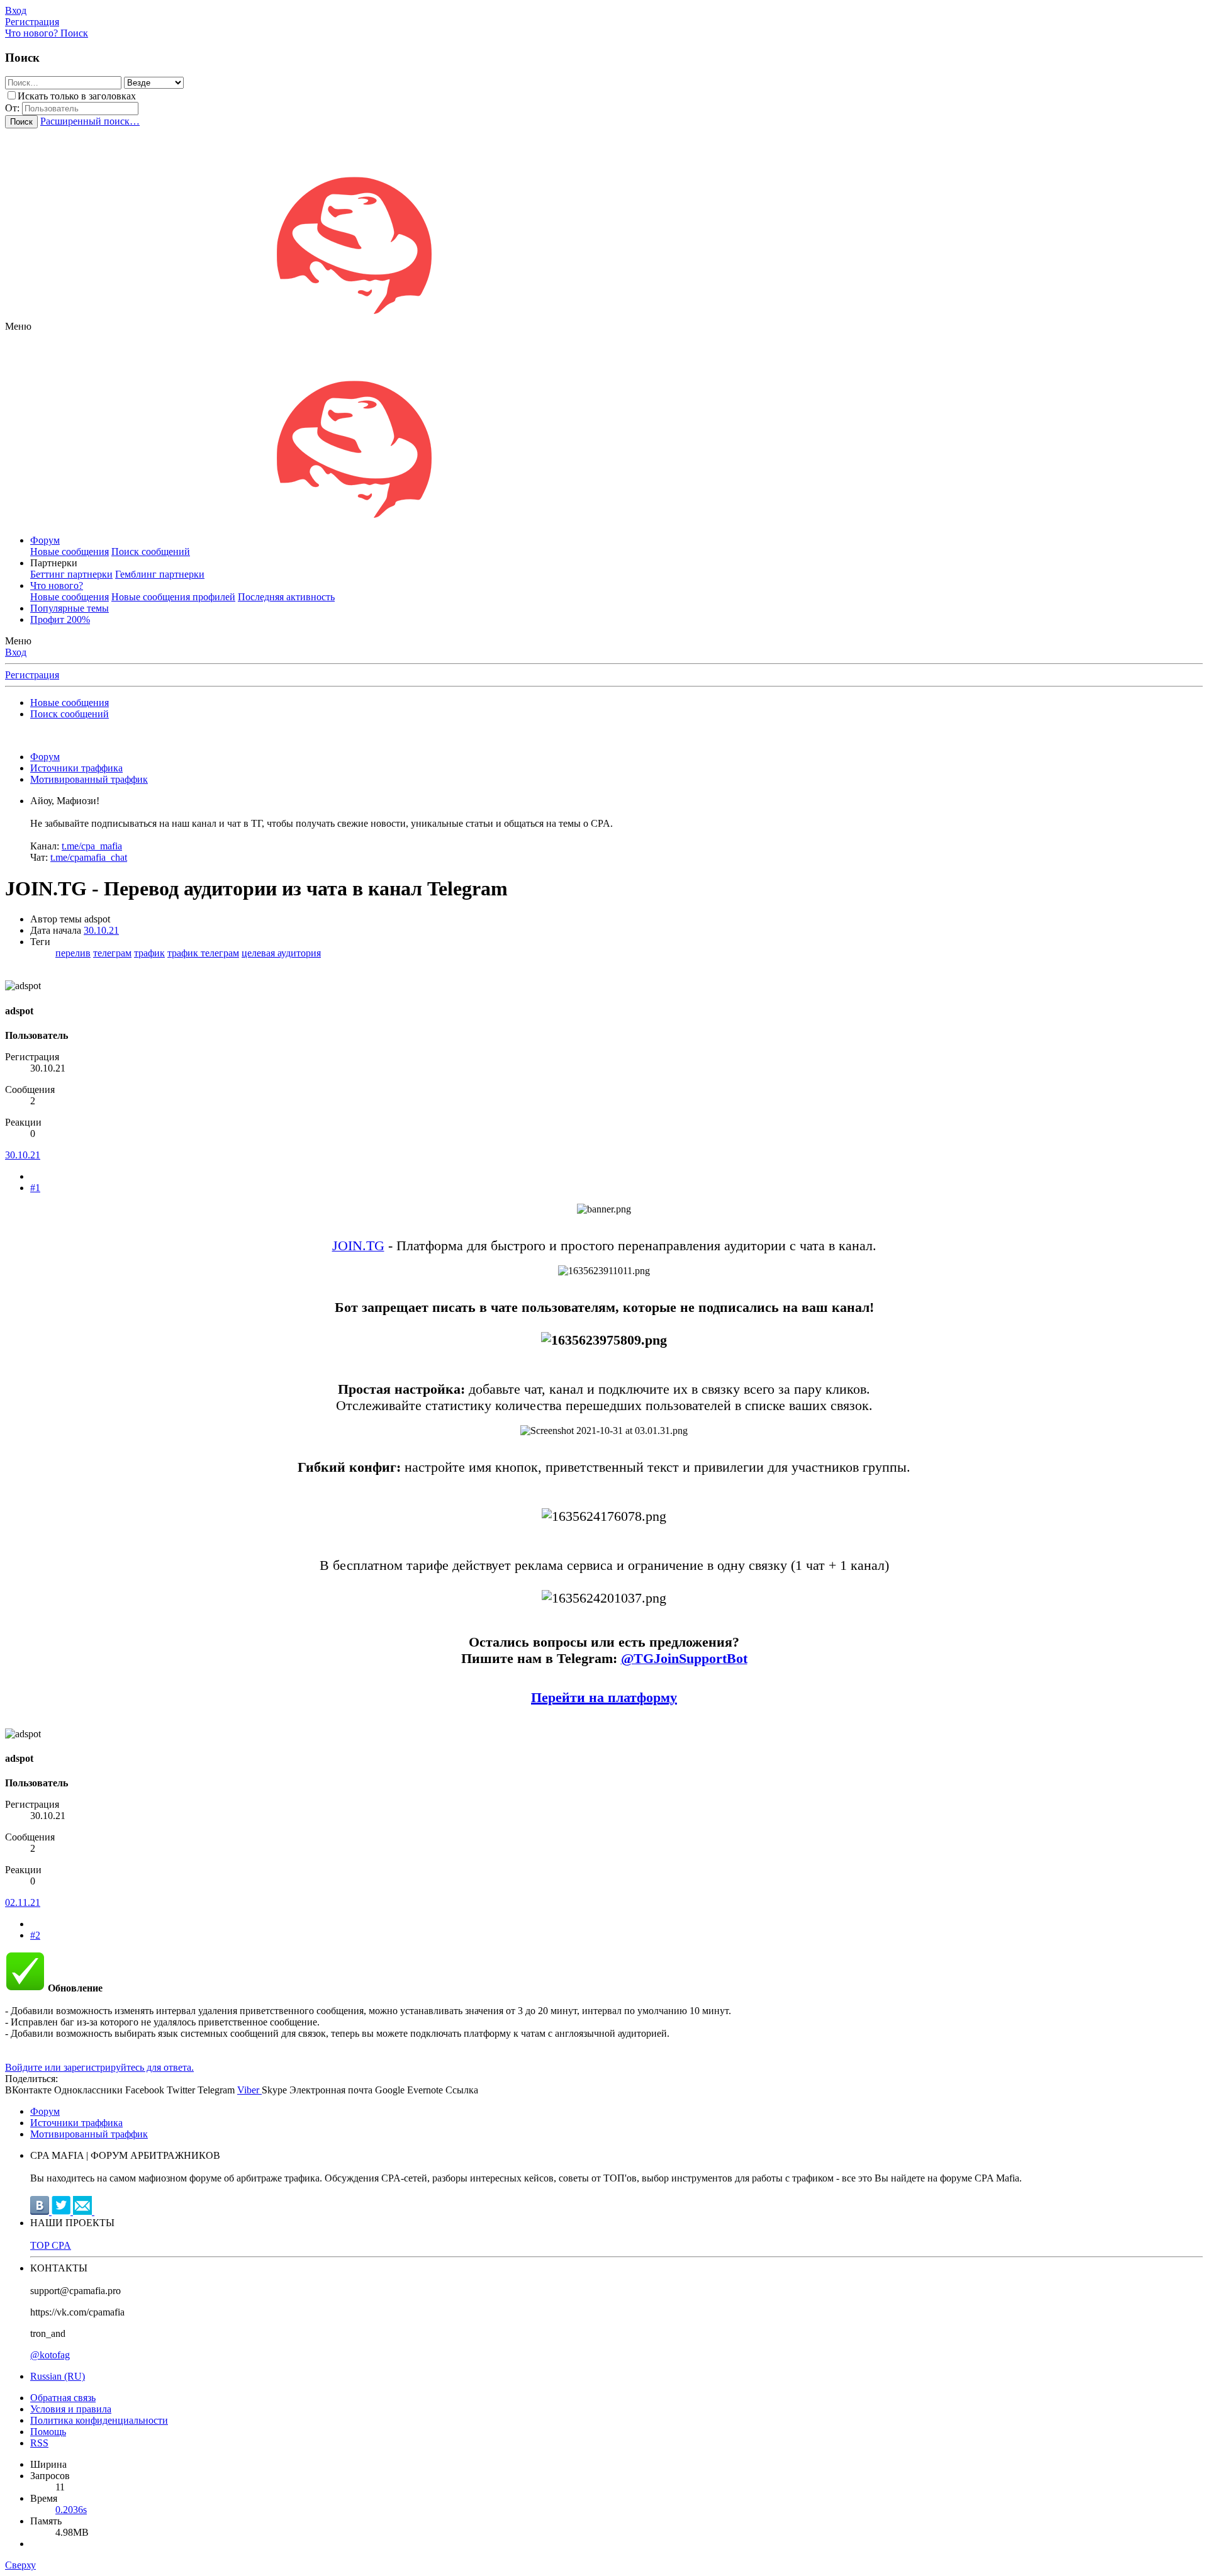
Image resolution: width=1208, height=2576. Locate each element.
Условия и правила (71, 2409)
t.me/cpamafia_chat (89, 857)
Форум (45, 540)
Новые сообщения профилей (173, 597)
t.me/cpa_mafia (92, 846)
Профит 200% (60, 619)
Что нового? (57, 585)
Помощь (48, 2432)
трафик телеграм (203, 953)
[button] (18, 326)
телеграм (112, 953)
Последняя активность (286, 597)
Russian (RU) (58, 2376)
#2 (35, 1935)
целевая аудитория (281, 953)
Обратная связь (63, 2398)
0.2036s (71, 2510)
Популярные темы (70, 608)
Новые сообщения (70, 552)
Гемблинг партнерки (160, 574)
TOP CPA (51, 2245)
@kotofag (50, 2355)
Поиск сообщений (151, 552)
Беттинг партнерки (71, 574)
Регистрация (32, 675)
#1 (35, 1188)
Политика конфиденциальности (99, 2420)
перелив (73, 953)
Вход (16, 652)
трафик (149, 953)
